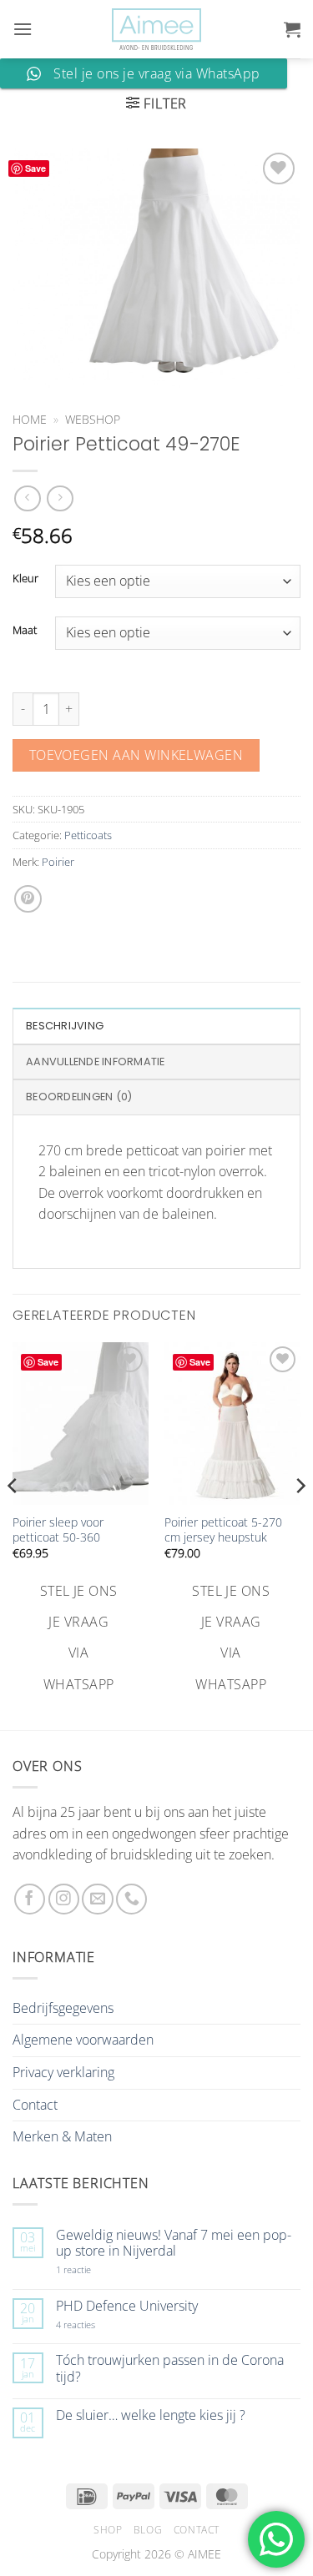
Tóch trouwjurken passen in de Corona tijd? (170, 2368)
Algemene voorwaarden (83, 2040)
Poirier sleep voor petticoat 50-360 (58, 1529)
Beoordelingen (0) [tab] (79, 1097)
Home (30, 419)
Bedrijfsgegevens (63, 2008)
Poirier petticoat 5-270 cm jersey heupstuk (223, 1529)
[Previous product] (60, 498)
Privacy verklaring (63, 2072)
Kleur (25, 579)
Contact (35, 2105)
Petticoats (88, 835)
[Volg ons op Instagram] (64, 1899)
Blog (148, 2530)
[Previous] (13, 1519)
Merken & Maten (62, 2136)
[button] (23, 29)
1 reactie (92, 2269)
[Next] (300, 1519)
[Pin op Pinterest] (28, 899)
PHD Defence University (127, 2306)
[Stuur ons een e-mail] (97, 1899)
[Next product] (27, 498)
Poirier (58, 862)
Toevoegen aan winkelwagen (136, 755)
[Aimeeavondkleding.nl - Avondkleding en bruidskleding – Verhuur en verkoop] (157, 30)
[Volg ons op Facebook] (30, 1899)
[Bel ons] (131, 1899)
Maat (25, 631)
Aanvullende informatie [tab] (96, 1062)
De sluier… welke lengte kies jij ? (151, 2415)
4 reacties (95, 2324)
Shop (108, 2530)
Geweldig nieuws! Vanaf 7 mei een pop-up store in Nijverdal (174, 2243)
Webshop (93, 419)
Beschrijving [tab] (65, 1026)
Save (35, 168)
